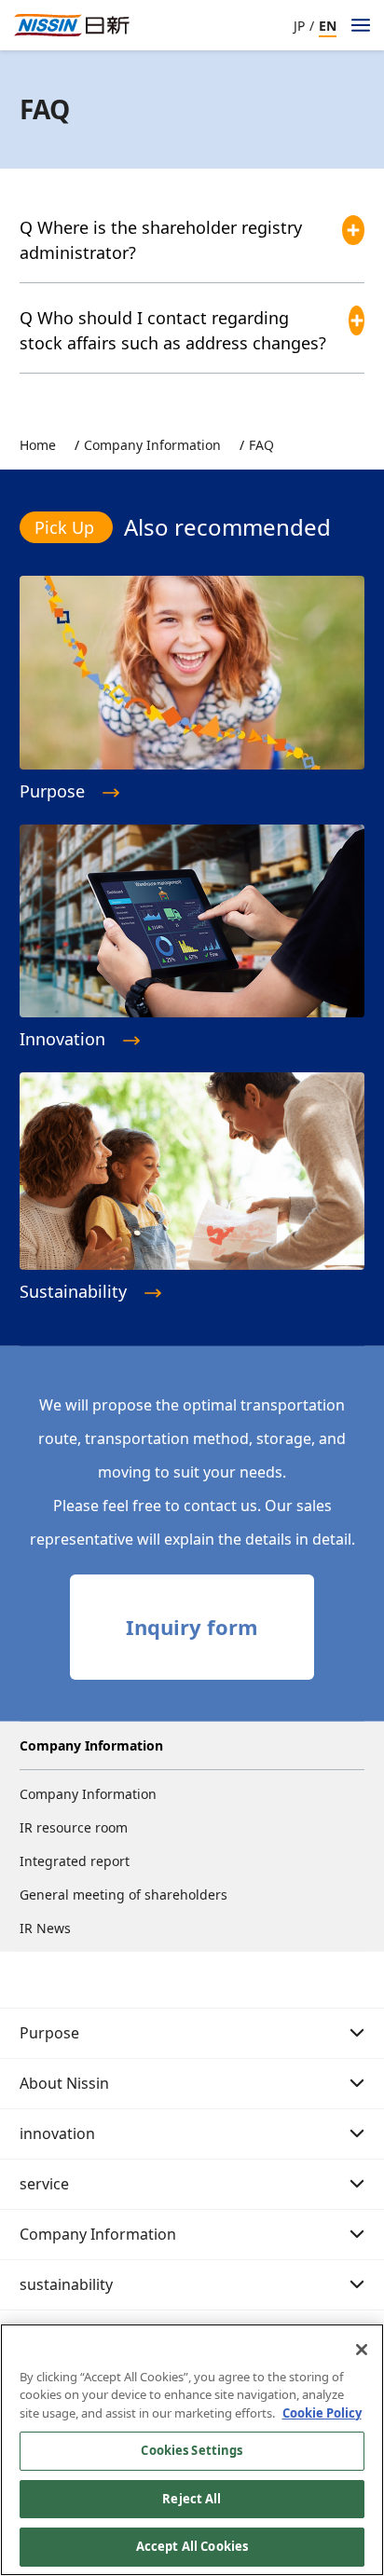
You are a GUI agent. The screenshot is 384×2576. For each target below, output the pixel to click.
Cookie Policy (322, 2413)
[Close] (362, 2350)
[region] (192, 2450)
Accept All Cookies (192, 2546)
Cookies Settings (192, 2450)
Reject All (192, 2499)
